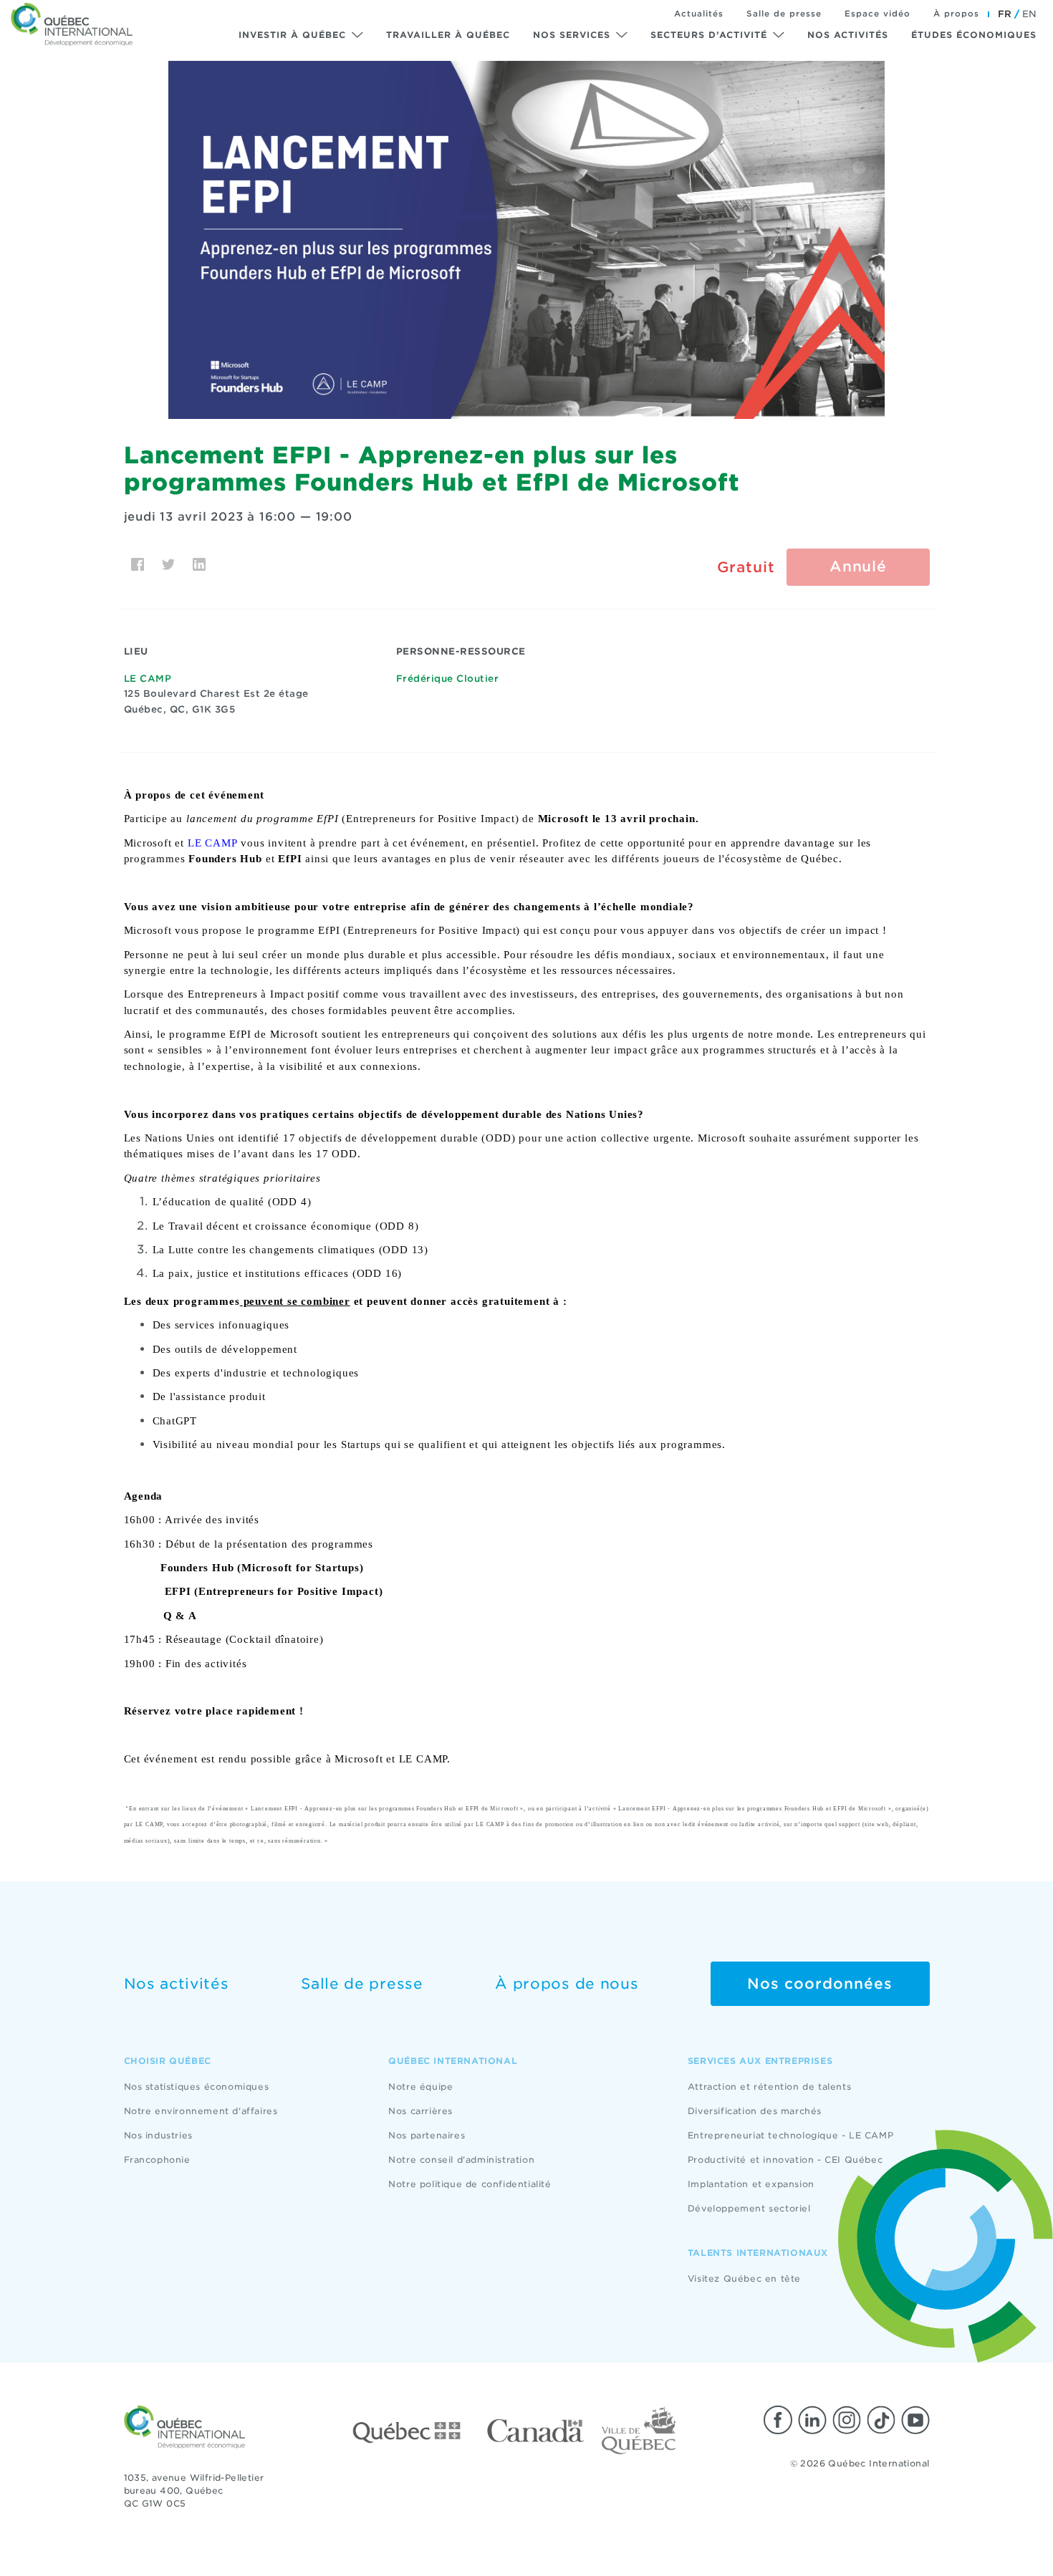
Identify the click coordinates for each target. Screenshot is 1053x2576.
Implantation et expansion (751, 2184)
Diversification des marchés (755, 2111)
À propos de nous (567, 1984)
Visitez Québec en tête (744, 2278)
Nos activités (848, 35)
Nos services (572, 35)
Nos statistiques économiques (197, 2087)
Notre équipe (420, 2087)
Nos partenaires (427, 2135)
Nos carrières (420, 2111)
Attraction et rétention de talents (769, 2087)
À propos (956, 14)
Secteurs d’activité (709, 35)
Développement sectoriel (749, 2208)
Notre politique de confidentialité (470, 2184)
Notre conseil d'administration (461, 2160)
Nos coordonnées (820, 1984)
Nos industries (158, 2135)
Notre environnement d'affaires (201, 2111)
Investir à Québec (292, 35)
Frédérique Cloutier (448, 679)
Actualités (699, 14)
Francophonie (157, 2160)
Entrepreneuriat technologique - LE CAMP (790, 2135)
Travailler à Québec (448, 35)
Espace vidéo (877, 14)
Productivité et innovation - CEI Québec (785, 2160)
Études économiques (974, 35)
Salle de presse (784, 14)
